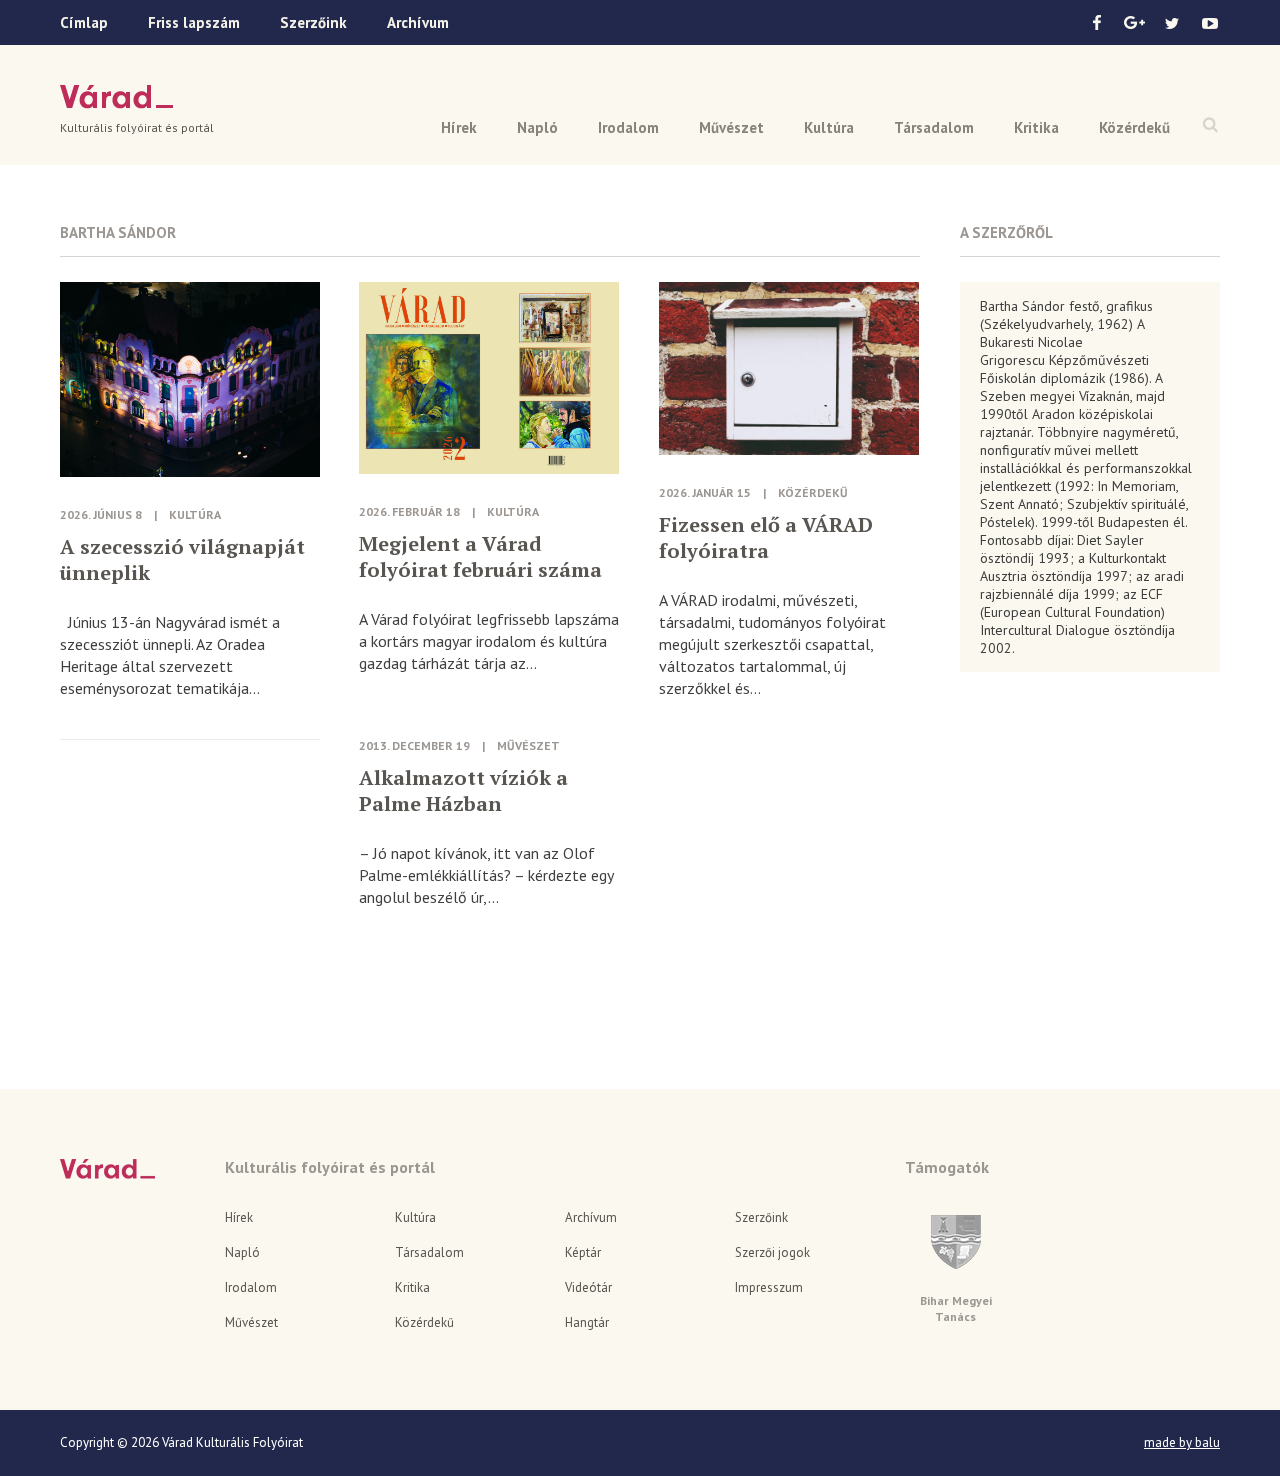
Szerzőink (313, 22)
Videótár (588, 1287)
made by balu (1182, 1443)
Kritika (1036, 127)
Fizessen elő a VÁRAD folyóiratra (766, 538)
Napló (537, 127)
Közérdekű (1134, 127)
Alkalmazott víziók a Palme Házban (463, 791)
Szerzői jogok (772, 1252)
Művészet (731, 127)
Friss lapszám (194, 22)
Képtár (583, 1252)
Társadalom (934, 127)
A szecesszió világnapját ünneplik (182, 560)
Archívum (418, 22)
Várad (116, 97)
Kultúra (829, 127)
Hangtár (587, 1322)
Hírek (459, 127)
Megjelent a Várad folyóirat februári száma (480, 557)
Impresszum (769, 1287)
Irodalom (628, 127)
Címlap (84, 22)
